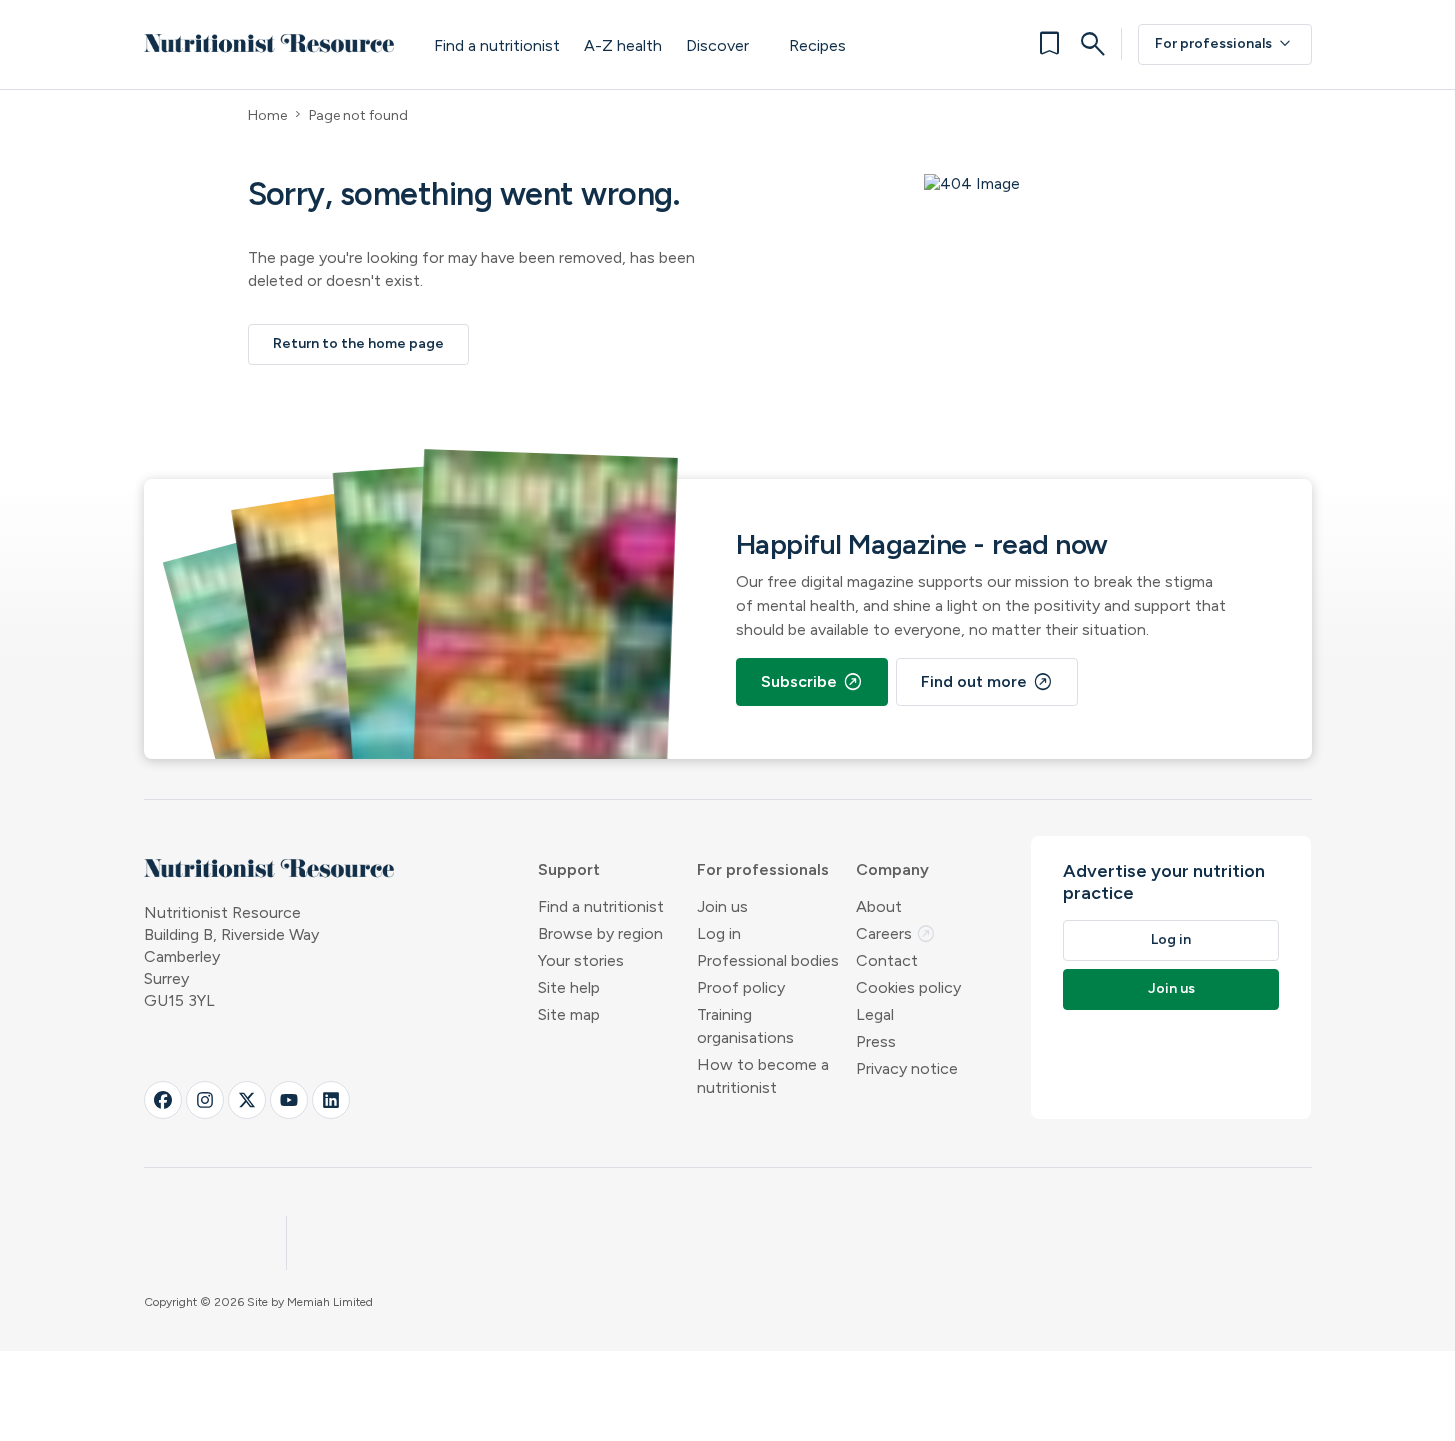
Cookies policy (908, 987)
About (879, 906)
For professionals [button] (763, 869)
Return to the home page (358, 343)
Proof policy (741, 987)
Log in (719, 933)
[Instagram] (205, 1100)
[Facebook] (163, 1100)
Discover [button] (717, 45)
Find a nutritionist (497, 45)
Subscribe (812, 682)
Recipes (817, 45)
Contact (887, 960)
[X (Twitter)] (247, 1100)
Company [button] (892, 869)
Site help (569, 987)
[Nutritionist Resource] (269, 44)
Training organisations (745, 1026)
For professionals (1225, 44)
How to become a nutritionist (763, 1076)
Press (876, 1041)
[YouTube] (289, 1100)
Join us (722, 906)
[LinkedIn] (331, 1100)
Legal (875, 1014)
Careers (896, 933)
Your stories (581, 960)
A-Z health (623, 45)
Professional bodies (768, 960)
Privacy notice (907, 1068)
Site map (569, 1014)
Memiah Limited (330, 1302)
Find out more (987, 682)
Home (267, 115)
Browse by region (600, 933)
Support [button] (569, 869)
